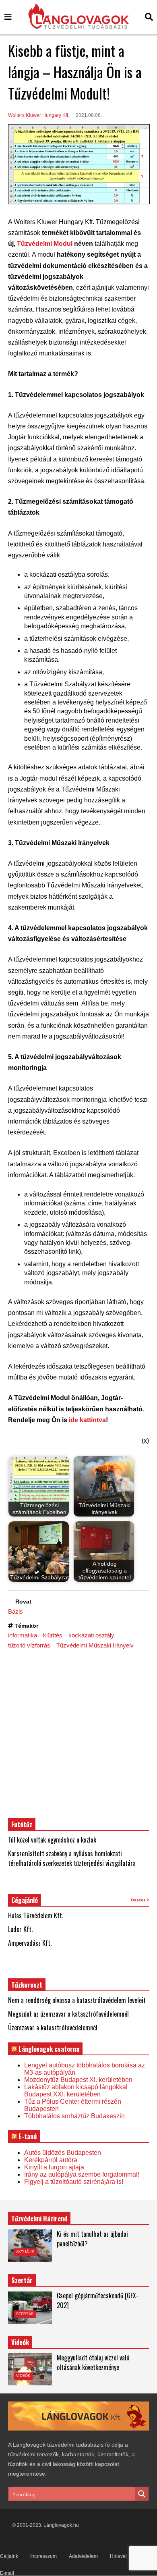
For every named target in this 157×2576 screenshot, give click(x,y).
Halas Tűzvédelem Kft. (36, 1915)
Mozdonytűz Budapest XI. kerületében (78, 2080)
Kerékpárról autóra (51, 2160)
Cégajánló (25, 1900)
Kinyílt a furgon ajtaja (54, 2167)
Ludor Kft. (20, 1929)
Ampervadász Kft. (30, 1943)
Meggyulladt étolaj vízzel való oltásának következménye (93, 2362)
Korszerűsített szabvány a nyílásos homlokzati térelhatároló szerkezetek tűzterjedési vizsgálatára (72, 1858)
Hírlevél (118, 2556)
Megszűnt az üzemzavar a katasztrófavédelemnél (68, 2014)
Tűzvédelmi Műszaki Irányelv (95, 1645)
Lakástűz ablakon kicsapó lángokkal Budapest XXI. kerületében (76, 2091)
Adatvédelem (83, 2556)
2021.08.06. (89, 115)
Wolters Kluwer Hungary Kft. (39, 115)
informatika (23, 1635)
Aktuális (25, 2252)
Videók (23, 2376)
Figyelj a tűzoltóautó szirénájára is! (74, 2182)
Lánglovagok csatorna (49, 2049)
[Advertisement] (78, 1733)
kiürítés (53, 1635)
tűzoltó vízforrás (29, 1645)
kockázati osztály (91, 1635)
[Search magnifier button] (142, 2494)
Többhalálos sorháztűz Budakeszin (74, 2116)
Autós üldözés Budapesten (63, 2153)
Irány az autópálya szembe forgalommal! (82, 2174)
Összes (139, 1900)
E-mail (7, 2573)
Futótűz (22, 1824)
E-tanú (28, 2136)
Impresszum (43, 2556)
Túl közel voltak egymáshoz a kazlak (52, 1840)
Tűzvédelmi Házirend (39, 2219)
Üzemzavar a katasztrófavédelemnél (53, 2028)
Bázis (15, 1611)
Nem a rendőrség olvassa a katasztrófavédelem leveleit (77, 2000)
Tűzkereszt (27, 1985)
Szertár (22, 2280)
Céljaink (9, 2556)
